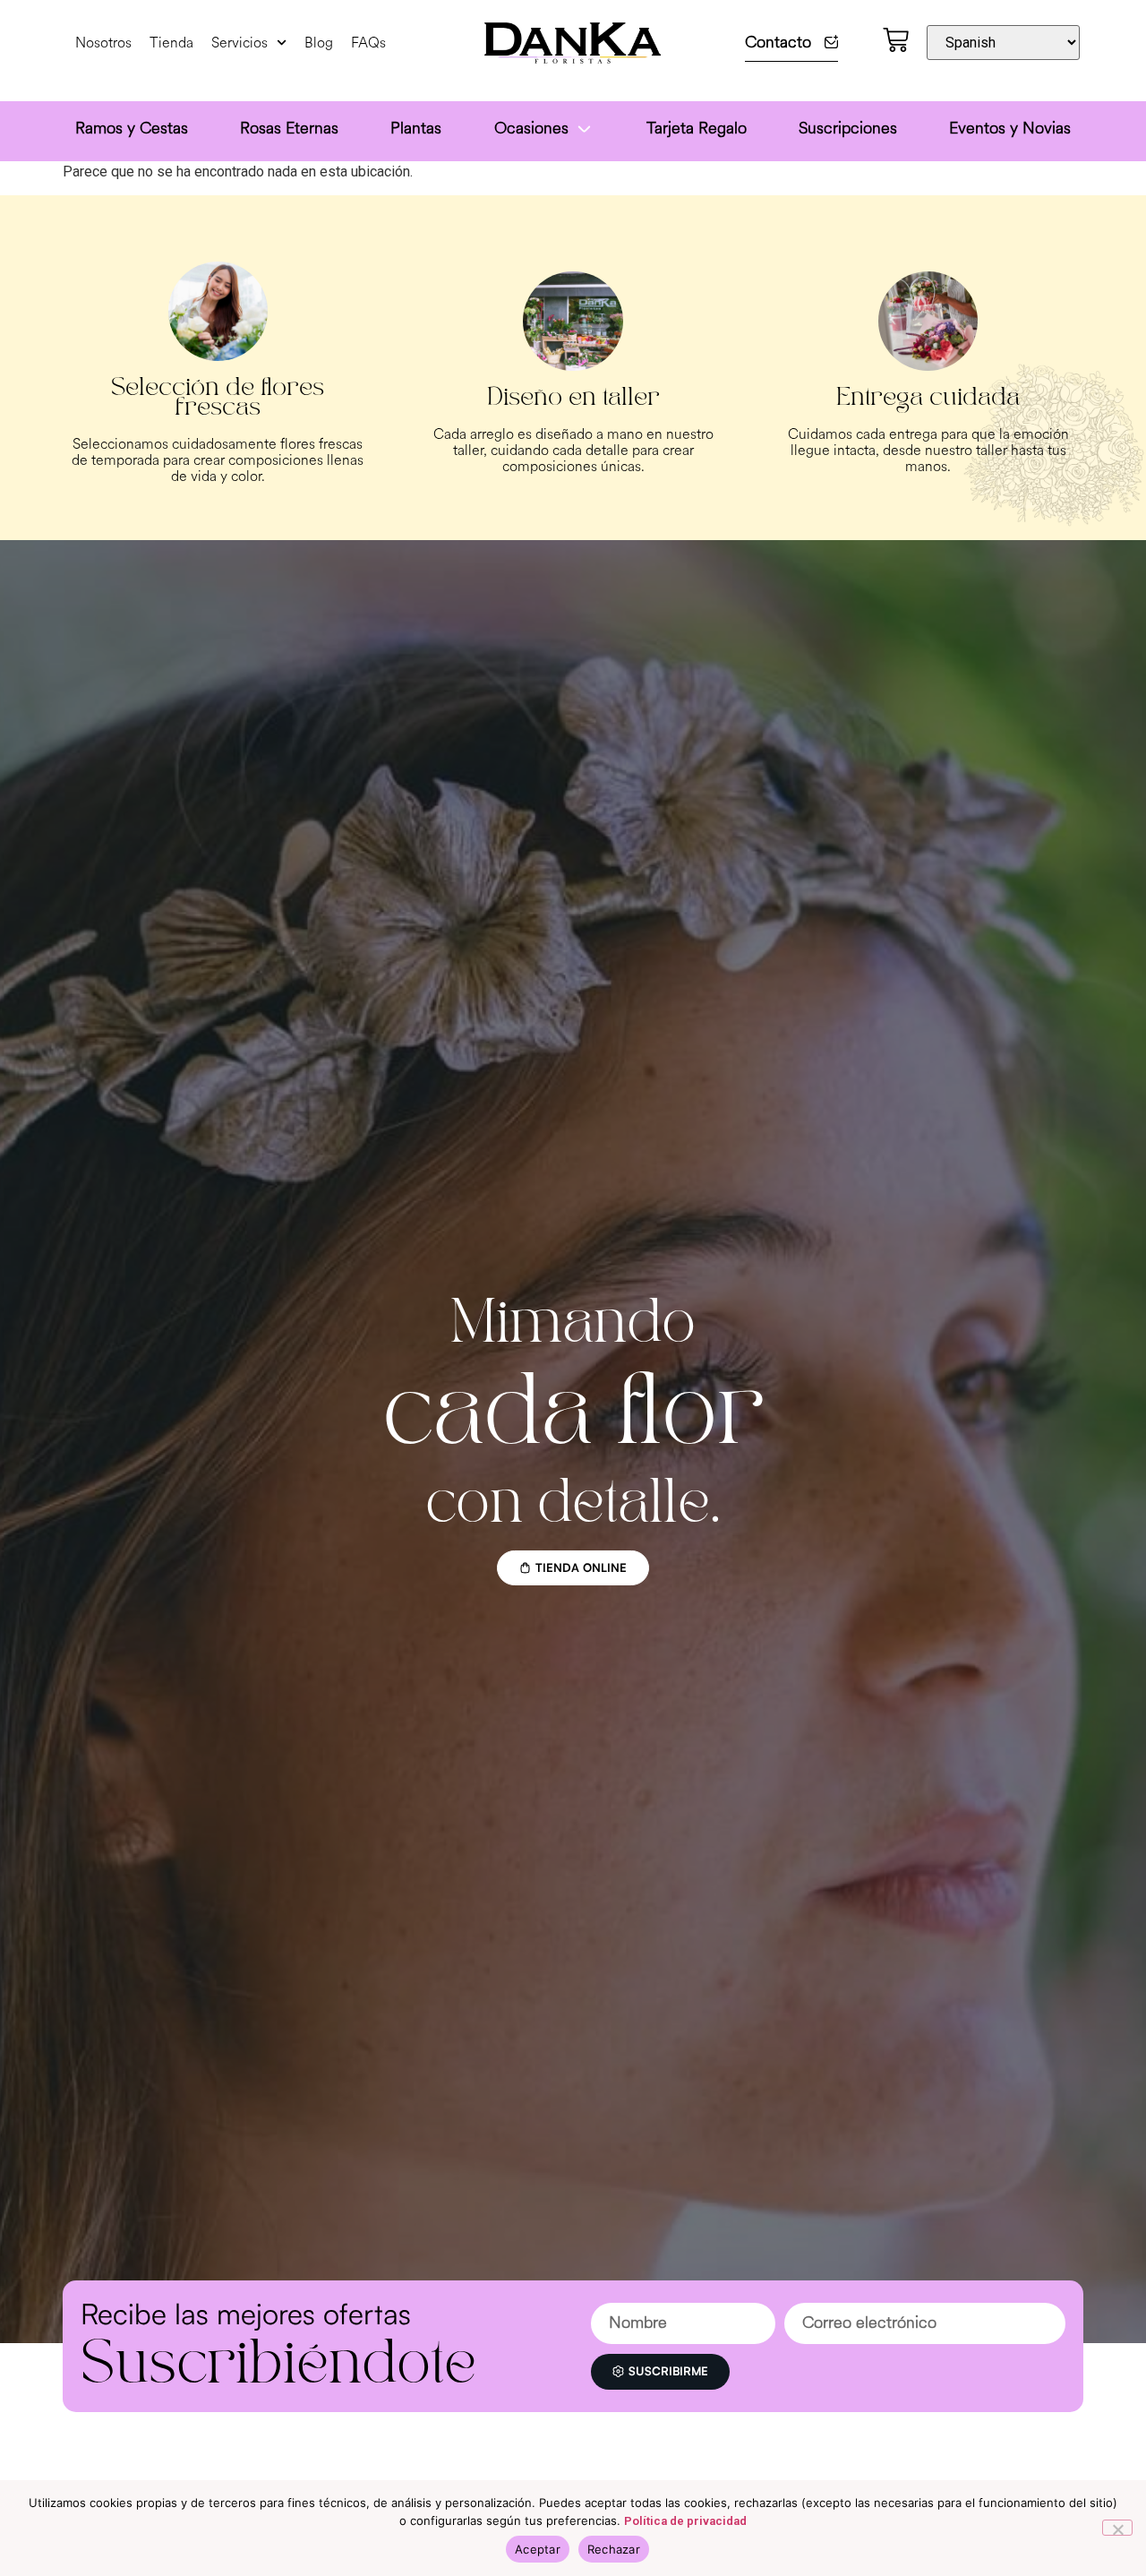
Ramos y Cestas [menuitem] (132, 128)
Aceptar (538, 2549)
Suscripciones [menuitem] (848, 128)
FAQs (368, 43)
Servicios (239, 43)
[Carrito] (896, 40)
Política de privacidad (685, 2521)
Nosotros (103, 43)
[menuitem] (544, 131)
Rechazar (614, 2549)
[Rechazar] (1117, 2528)
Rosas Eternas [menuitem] (289, 128)
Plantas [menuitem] (416, 128)
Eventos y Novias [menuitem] (1010, 128)
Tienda (171, 43)
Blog (319, 43)
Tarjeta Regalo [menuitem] (697, 128)
